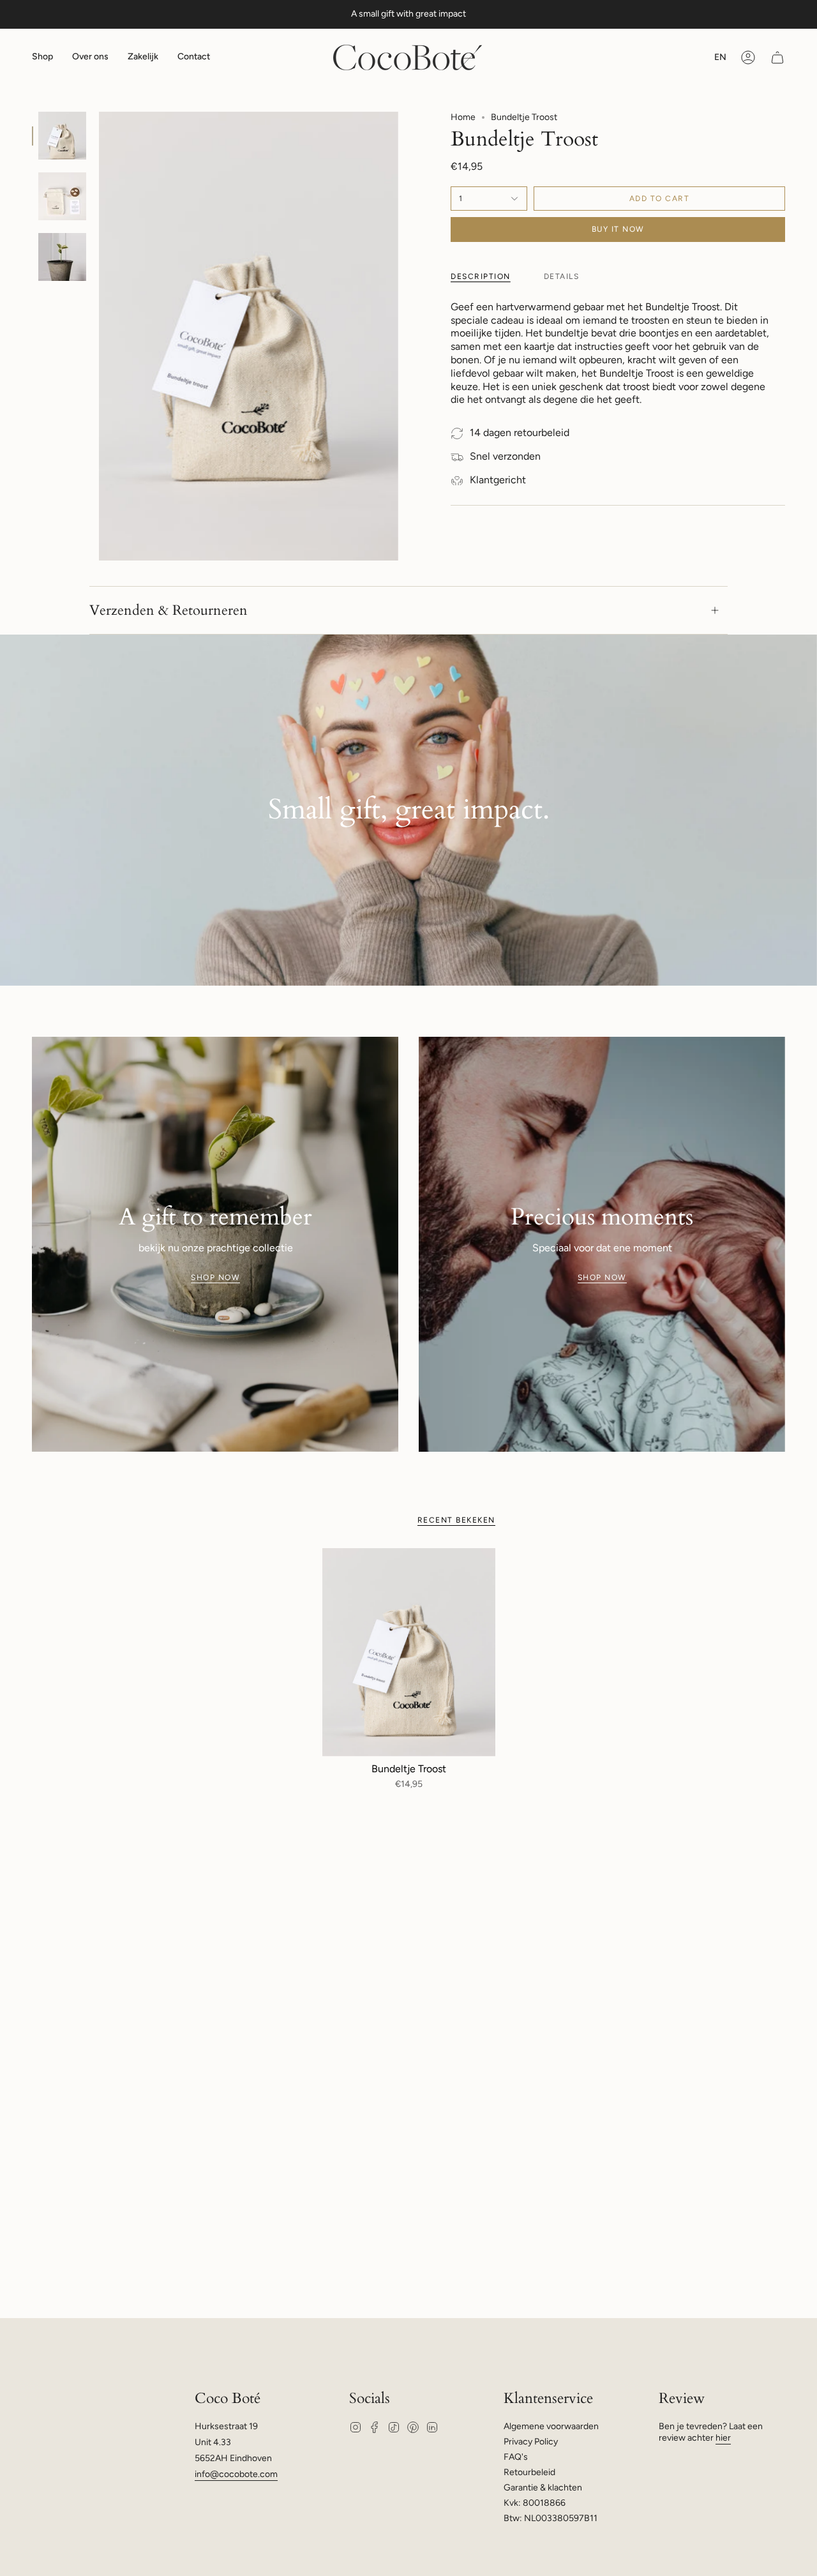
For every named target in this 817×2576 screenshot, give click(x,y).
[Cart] (777, 57)
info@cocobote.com (236, 2474)
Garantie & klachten (543, 2488)
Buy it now (618, 229)
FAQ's (516, 2457)
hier (723, 2438)
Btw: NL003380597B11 (551, 2518)
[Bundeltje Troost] (409, 1652)
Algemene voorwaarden (551, 2426)
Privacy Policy (531, 2442)
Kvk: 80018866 (535, 2503)
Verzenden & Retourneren (169, 610)
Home (463, 117)
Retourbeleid (529, 2472)
